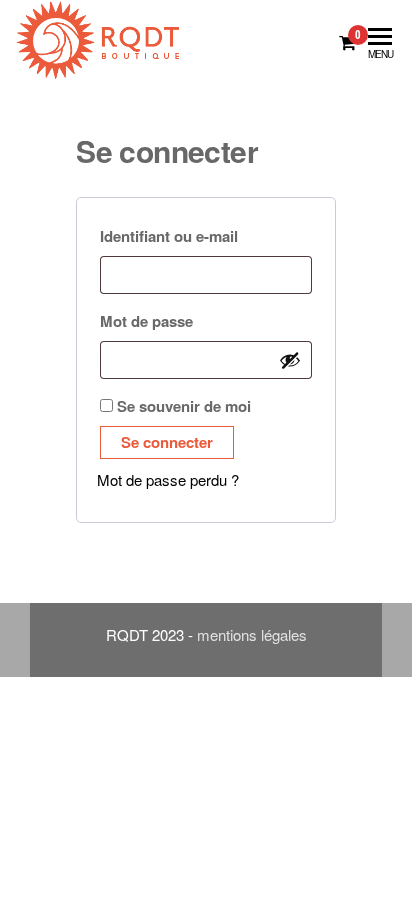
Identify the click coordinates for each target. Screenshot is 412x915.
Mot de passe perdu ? (168, 479)
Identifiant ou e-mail (206, 235)
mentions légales (252, 634)
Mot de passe (190, 320)
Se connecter (167, 442)
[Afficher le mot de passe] (290, 360)
